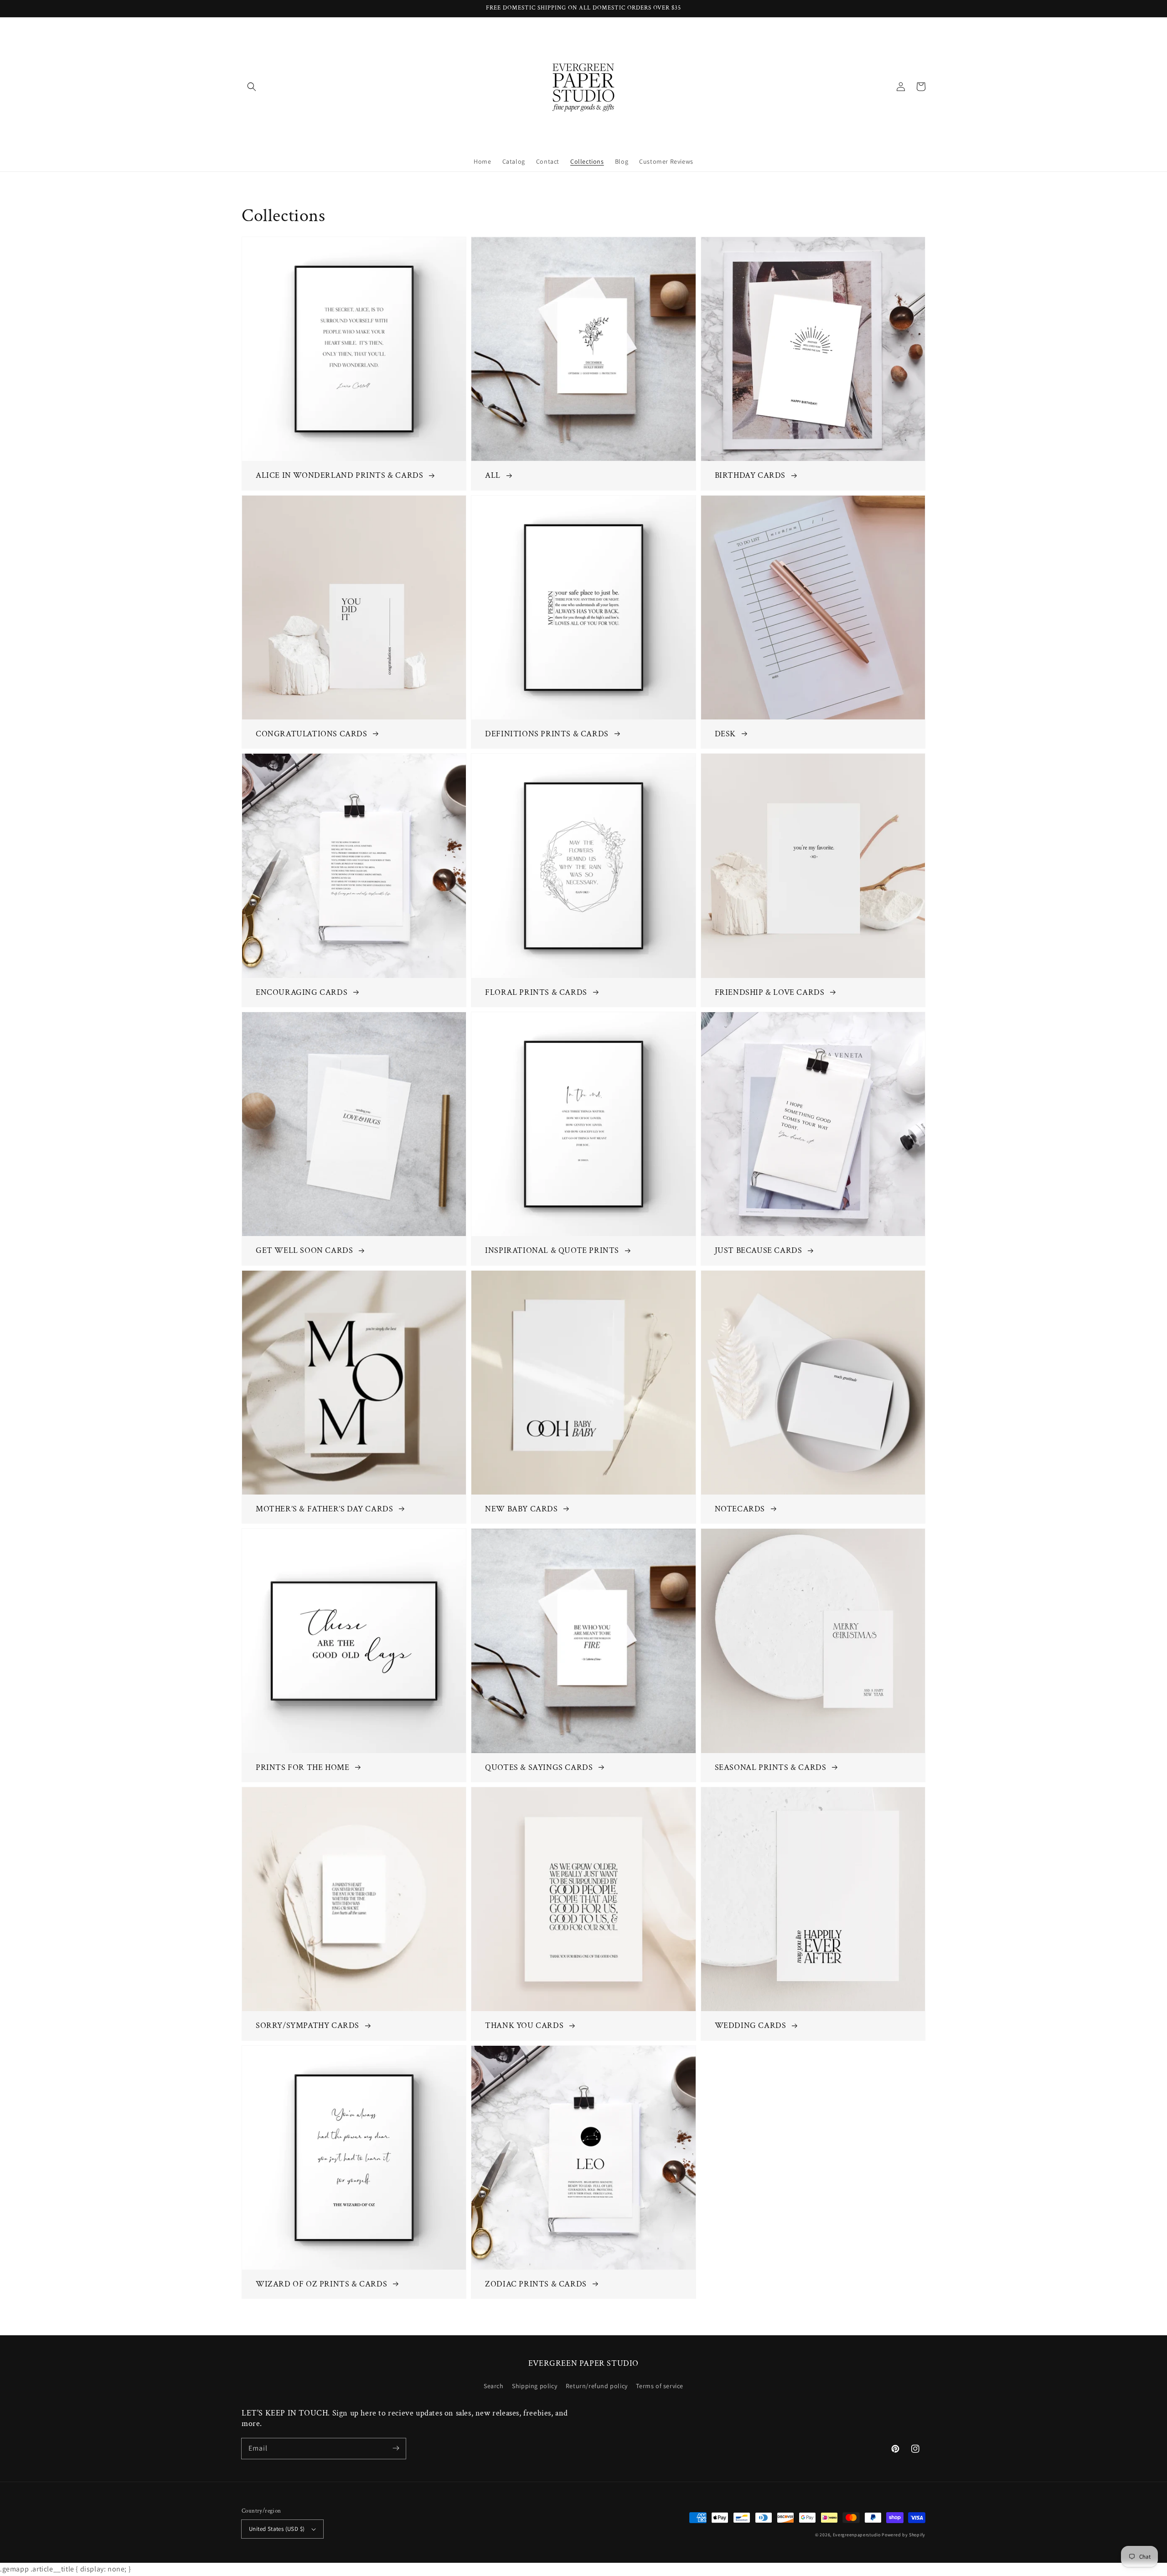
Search (494, 2386)
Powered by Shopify (904, 2535)
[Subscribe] (396, 2448)
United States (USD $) (277, 2529)
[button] (252, 87)
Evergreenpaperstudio (857, 2535)
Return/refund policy (597, 2386)
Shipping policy (534, 2386)
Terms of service (660, 2386)
